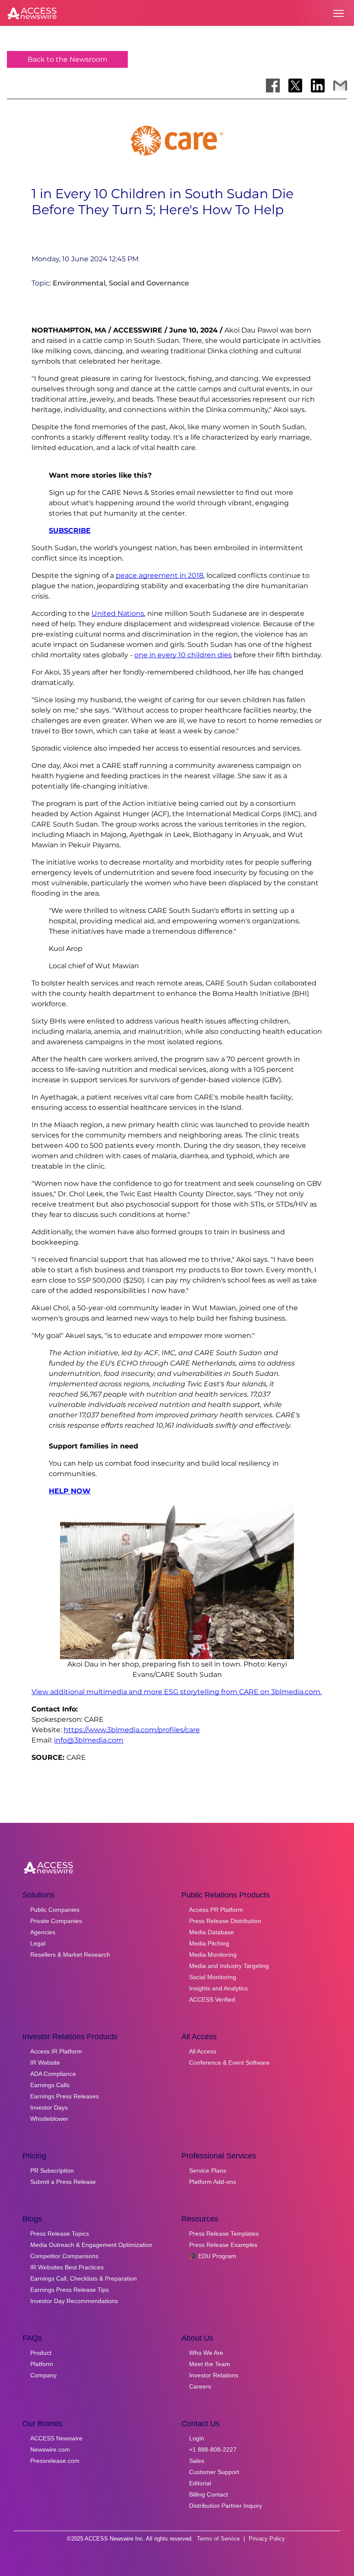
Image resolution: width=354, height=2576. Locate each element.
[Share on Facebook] (273, 86)
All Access (203, 2051)
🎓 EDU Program (213, 2256)
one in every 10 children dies (183, 655)
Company (43, 2375)
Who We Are (206, 2353)
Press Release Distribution (225, 1921)
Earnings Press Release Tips (70, 2290)
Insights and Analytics (218, 1988)
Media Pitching (209, 1943)
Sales (197, 2461)
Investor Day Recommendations (74, 2301)
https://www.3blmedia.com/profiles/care (132, 1730)
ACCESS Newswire (56, 2438)
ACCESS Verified (212, 1999)
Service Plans (208, 2170)
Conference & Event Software (229, 2063)
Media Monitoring (213, 1955)
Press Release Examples (223, 2245)
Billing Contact (209, 2494)
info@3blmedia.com (89, 1740)
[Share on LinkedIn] (318, 86)
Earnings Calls (50, 2085)
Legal (38, 1943)
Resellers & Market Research (70, 1955)
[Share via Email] (340, 86)
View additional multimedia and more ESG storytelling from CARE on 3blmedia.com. (177, 1692)
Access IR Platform (56, 2051)
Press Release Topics (60, 2234)
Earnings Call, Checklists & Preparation (84, 2278)
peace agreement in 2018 (160, 575)
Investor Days (49, 2107)
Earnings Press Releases (65, 2096)
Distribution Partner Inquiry (226, 2506)
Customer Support (214, 2472)
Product (41, 2353)
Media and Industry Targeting (229, 1966)
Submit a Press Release (63, 2182)
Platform (42, 2364)
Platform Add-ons (213, 2182)
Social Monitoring (213, 1977)
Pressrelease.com (55, 2461)
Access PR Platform (216, 1910)
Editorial (200, 2483)
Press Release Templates (224, 2234)
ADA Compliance (53, 2074)
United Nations (118, 613)
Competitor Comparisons (64, 2256)
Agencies (43, 1932)
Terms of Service (218, 2539)
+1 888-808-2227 (213, 2449)
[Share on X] (295, 86)
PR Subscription (52, 2170)
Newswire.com (50, 2449)
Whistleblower (49, 2119)
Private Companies (56, 1921)
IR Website (45, 2063)
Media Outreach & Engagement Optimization (91, 2245)
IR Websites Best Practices (67, 2267)
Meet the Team (210, 2364)
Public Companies (55, 1910)
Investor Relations (214, 2375)
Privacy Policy (267, 2539)
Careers (200, 2386)
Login (197, 2438)
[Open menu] (338, 13)
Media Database (212, 1932)
